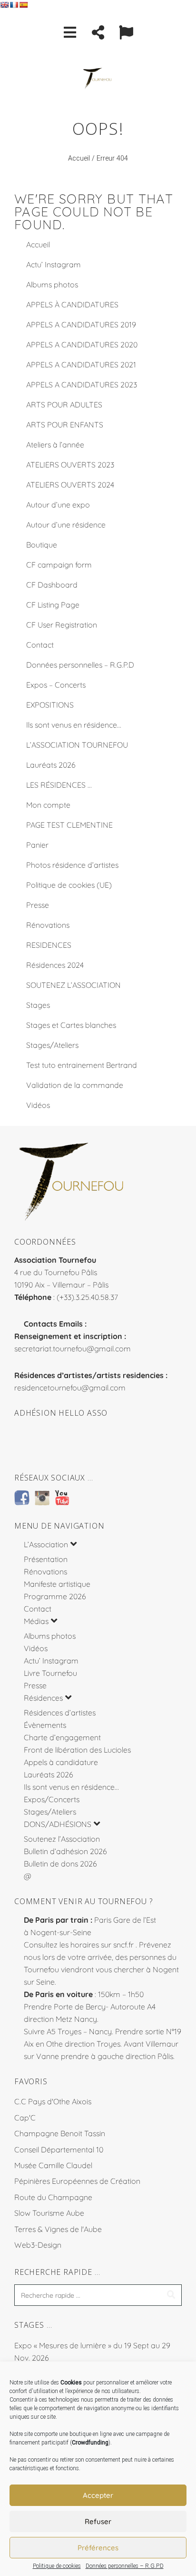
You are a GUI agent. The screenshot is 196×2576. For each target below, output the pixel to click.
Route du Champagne (53, 2197)
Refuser (98, 2521)
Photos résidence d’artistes (72, 865)
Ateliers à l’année (55, 445)
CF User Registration (62, 625)
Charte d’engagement (62, 1737)
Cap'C (25, 2118)
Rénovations (48, 925)
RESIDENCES (49, 945)
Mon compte (48, 805)
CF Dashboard (52, 585)
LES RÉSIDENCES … (59, 785)
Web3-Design (38, 2245)
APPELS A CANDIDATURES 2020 (82, 345)
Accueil (79, 158)
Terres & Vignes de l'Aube (58, 2229)
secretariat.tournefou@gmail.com (73, 1349)
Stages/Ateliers (52, 1045)
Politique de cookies (57, 2566)
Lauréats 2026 (51, 765)
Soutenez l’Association (62, 1839)
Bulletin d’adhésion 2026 (65, 1851)
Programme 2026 (55, 1596)
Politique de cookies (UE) (69, 885)
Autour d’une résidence (66, 525)
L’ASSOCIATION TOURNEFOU (77, 745)
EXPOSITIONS (50, 705)
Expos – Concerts (56, 685)
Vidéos (38, 1105)
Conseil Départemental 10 (59, 2150)
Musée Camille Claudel (53, 2165)
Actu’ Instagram (54, 264)
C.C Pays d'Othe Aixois (53, 2101)
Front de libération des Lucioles (77, 1750)
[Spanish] (23, 5)
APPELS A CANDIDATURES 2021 (81, 365)
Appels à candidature (61, 1762)
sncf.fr (123, 1945)
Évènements (45, 1725)
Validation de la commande (75, 1085)
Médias (36, 1621)
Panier (37, 845)
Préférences (98, 2548)
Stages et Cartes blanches (71, 1025)
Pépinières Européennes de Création (77, 2181)
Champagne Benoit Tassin (60, 2133)
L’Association (46, 1544)
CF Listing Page (53, 605)
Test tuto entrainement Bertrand (82, 1065)
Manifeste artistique (57, 1584)
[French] (14, 5)
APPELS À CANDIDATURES (72, 304)
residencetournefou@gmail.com (70, 1388)
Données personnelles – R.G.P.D (125, 2566)
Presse (38, 905)
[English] (4, 5)
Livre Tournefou (50, 1673)
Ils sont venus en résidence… (74, 725)
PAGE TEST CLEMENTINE (69, 825)
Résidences (43, 1698)
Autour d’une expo (58, 505)
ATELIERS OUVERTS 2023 (70, 465)
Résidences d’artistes (60, 1713)
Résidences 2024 (55, 965)
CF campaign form (59, 565)
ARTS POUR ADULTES (64, 405)
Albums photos (52, 284)
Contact (40, 645)
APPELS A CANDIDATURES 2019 (81, 325)
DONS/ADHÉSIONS (58, 1824)
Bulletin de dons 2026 (60, 1864)
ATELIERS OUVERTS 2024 (70, 485)
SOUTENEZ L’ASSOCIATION (73, 985)
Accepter (98, 2495)
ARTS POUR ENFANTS (65, 425)
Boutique (42, 545)
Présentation (46, 1559)
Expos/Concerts (52, 1799)
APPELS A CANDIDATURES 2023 (82, 385)
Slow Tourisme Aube (49, 2213)
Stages (38, 1005)
